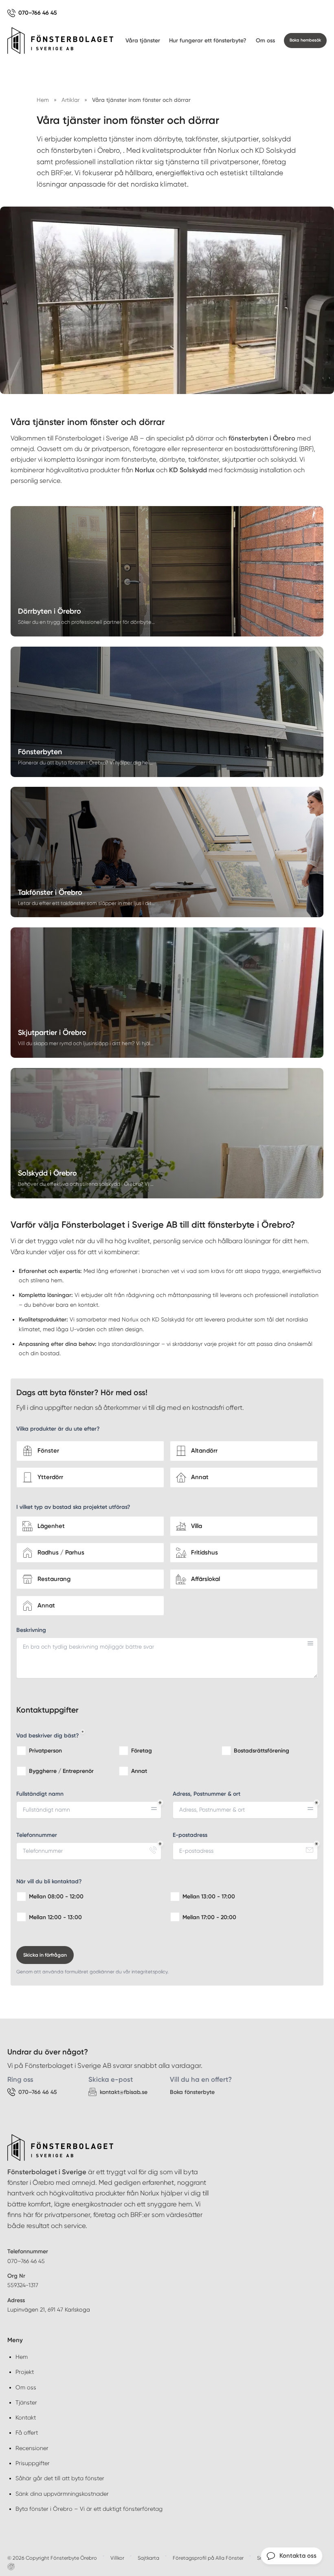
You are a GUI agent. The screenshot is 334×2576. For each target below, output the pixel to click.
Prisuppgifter (33, 2463)
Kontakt (26, 2417)
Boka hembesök (305, 40)
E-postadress (190, 1835)
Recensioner (32, 2448)
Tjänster (26, 2402)
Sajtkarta (148, 2558)
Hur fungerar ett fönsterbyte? (208, 41)
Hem (22, 2357)
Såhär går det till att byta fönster (60, 2478)
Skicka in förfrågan (45, 1955)
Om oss (265, 41)
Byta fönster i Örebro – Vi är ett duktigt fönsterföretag (89, 2509)
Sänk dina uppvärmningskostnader (62, 2494)
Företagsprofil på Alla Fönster (208, 2558)
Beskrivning (31, 1630)
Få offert (27, 2433)
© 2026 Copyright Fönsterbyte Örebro (52, 2558)
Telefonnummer (37, 1835)
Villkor (117, 2558)
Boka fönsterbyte (192, 2092)
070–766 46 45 (26, 2261)
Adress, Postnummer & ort (207, 1794)
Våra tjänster (143, 41)
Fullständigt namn (40, 1794)
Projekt (25, 2372)
